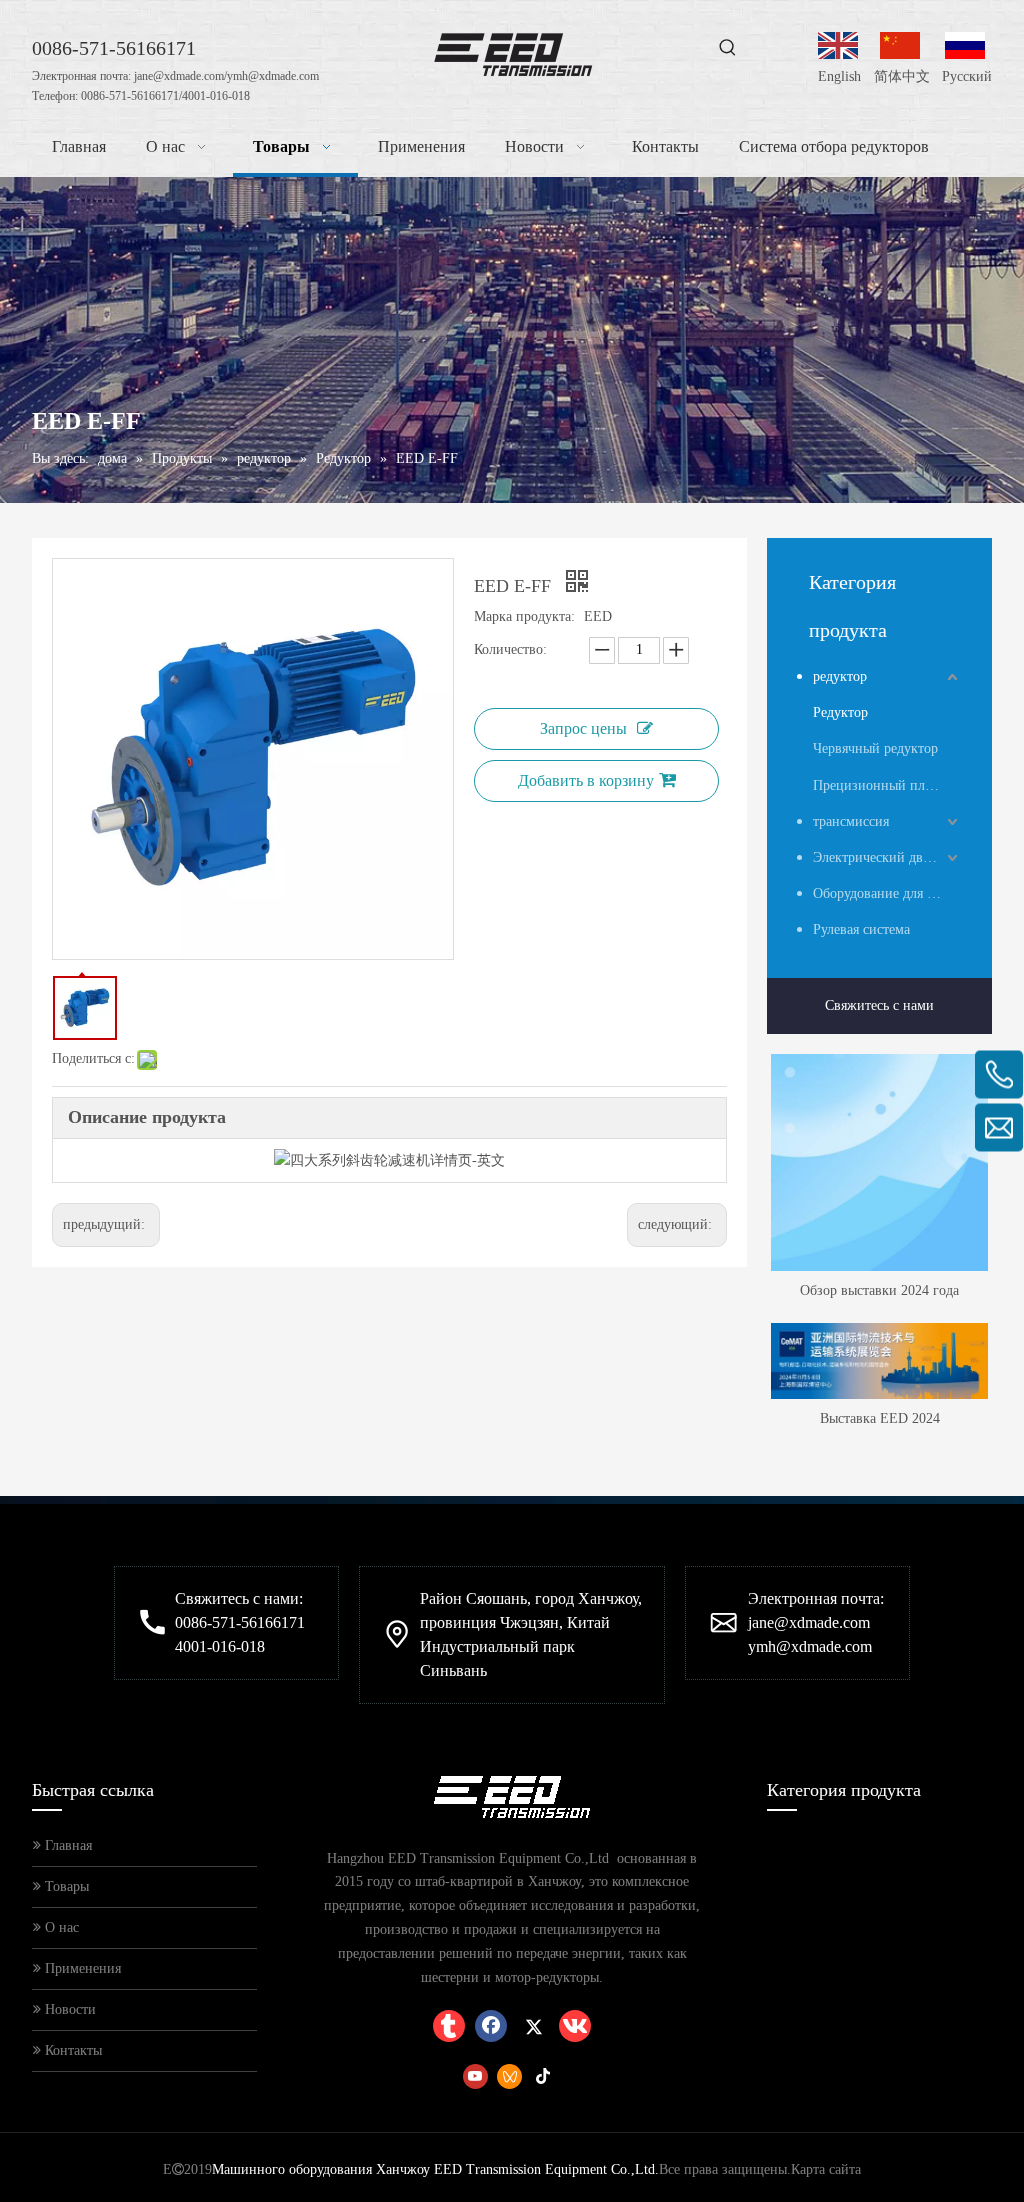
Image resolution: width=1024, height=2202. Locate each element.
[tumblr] (449, 2026)
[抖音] (543, 2075)
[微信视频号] (509, 2075)
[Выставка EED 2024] (879, 1361)
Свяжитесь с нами (879, 1005)
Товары (65, 1886)
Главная (66, 1845)
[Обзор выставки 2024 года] (879, 1162)
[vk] (575, 2026)
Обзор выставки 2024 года (879, 1290)
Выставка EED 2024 (880, 1418)
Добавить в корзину (586, 780)
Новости (68, 2009)
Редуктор (840, 712)
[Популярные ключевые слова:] (728, 48)
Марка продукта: (524, 616)
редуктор (840, 676)
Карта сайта (826, 2169)
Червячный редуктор (875, 748)
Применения (81, 1968)
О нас (60, 1927)
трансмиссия (851, 821)
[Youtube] (475, 2075)
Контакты (71, 2050)
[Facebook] (491, 2026)
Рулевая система (861, 929)
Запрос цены (583, 728)
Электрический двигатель (887, 857)
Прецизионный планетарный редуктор (887, 785)
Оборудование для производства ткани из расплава (887, 893)
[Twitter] (533, 2026)
